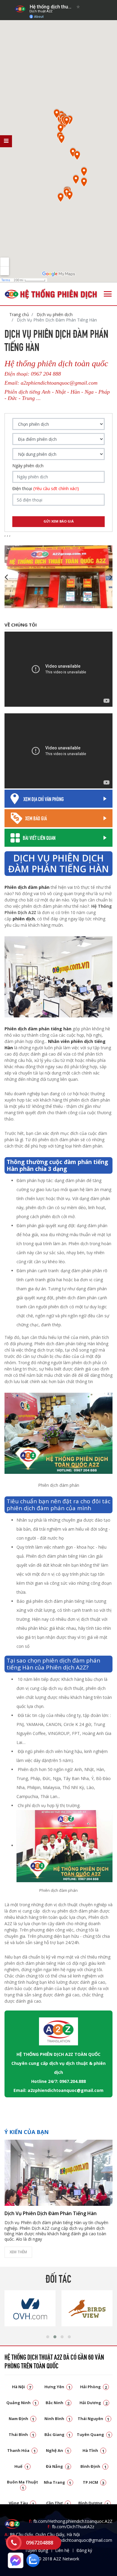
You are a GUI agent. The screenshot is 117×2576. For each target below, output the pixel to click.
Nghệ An (58, 2450)
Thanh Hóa (21, 2450)
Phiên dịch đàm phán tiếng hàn (38, 1029)
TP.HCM (94, 2482)
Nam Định (22, 2419)
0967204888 (40, 2543)
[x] (6, 141)
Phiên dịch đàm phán (27, 887)
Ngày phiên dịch (28, 466)
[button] (48, 2337)
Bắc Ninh (58, 2403)
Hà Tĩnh (93, 2450)
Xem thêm (18, 2252)
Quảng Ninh (22, 2403)
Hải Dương (93, 2403)
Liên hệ (62, 2550)
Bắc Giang (58, 2434)
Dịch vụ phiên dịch (54, 314)
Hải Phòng (94, 2387)
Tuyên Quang (94, 2434)
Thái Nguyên (94, 2419)
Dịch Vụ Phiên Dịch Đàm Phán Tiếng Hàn (51, 2213)
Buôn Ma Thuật (22, 2485)
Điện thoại (46, 489)
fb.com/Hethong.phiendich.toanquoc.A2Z (71, 2521)
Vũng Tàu (21, 2503)
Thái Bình (21, 2434)
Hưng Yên (57, 2387)
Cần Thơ (58, 2503)
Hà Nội (22, 2387)
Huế (22, 2466)
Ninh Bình (57, 2419)
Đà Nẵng (58, 2466)
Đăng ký (84, 2550)
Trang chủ (19, 314)
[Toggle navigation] (108, 294)
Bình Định (93, 2466)
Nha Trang (58, 2482)
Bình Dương (94, 2503)
